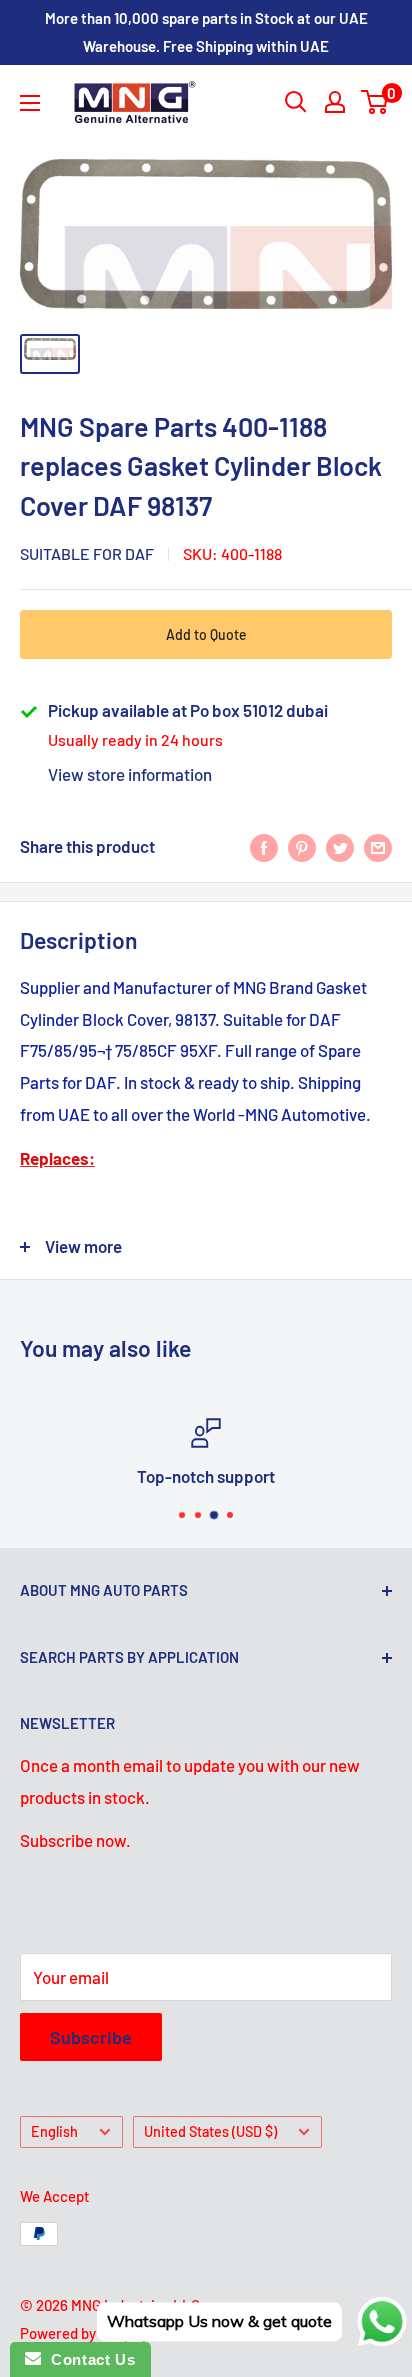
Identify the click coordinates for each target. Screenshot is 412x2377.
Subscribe (91, 2037)
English (54, 2131)
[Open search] (296, 102)
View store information (130, 774)
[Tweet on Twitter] (340, 847)
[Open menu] (30, 103)
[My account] (335, 102)
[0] (375, 102)
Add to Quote (206, 634)
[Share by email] (378, 847)
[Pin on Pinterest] (302, 847)
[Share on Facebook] (264, 847)
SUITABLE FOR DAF (87, 553)
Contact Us (88, 2359)
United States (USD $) (210, 2131)
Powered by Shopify (84, 2333)
